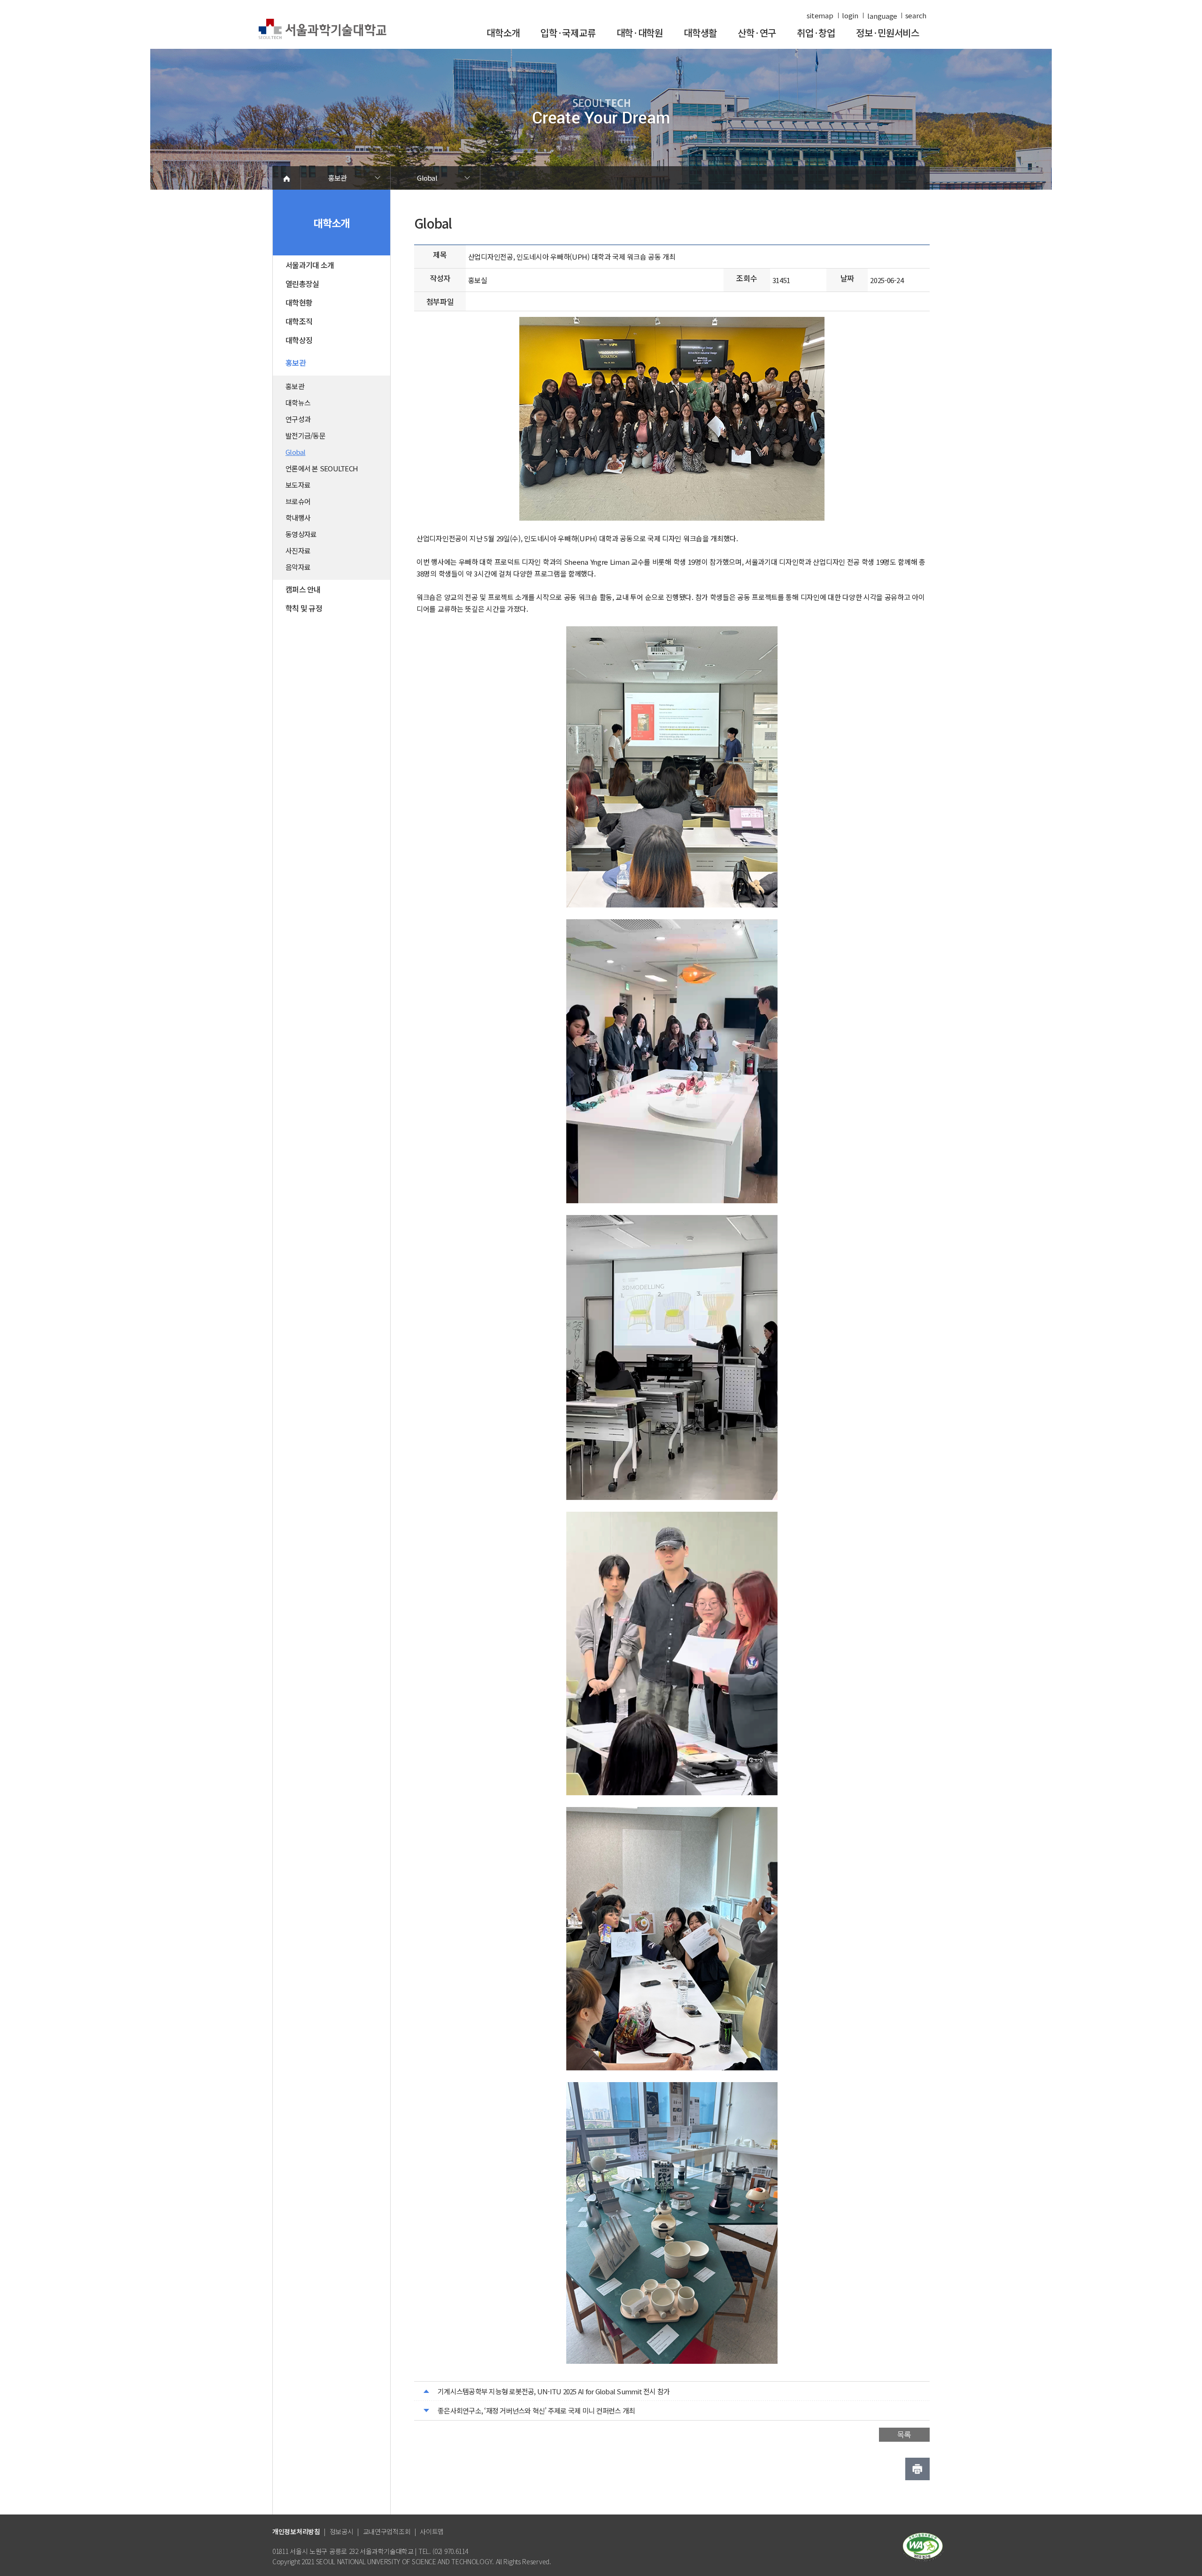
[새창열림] (923, 2546)
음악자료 (298, 567)
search (916, 15)
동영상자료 (301, 534)
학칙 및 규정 (304, 608)
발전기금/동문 (305, 435)
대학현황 (299, 302)
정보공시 (342, 2531)
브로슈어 (298, 501)
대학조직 (299, 321)
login (850, 15)
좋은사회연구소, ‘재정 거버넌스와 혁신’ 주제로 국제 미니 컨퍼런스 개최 (536, 2411)
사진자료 (298, 550)
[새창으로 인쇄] (917, 2469)
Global (427, 178)
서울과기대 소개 (310, 265)
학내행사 (298, 518)
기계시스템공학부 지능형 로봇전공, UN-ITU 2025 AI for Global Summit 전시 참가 (554, 2391)
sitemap (820, 15)
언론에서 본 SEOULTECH (322, 468)
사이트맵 (432, 2531)
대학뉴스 (298, 403)
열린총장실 (302, 284)
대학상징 (299, 340)
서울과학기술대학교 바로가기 (322, 29)
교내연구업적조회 (387, 2531)
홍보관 (338, 178)
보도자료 (298, 485)
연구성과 (298, 419)
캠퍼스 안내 (303, 589)
